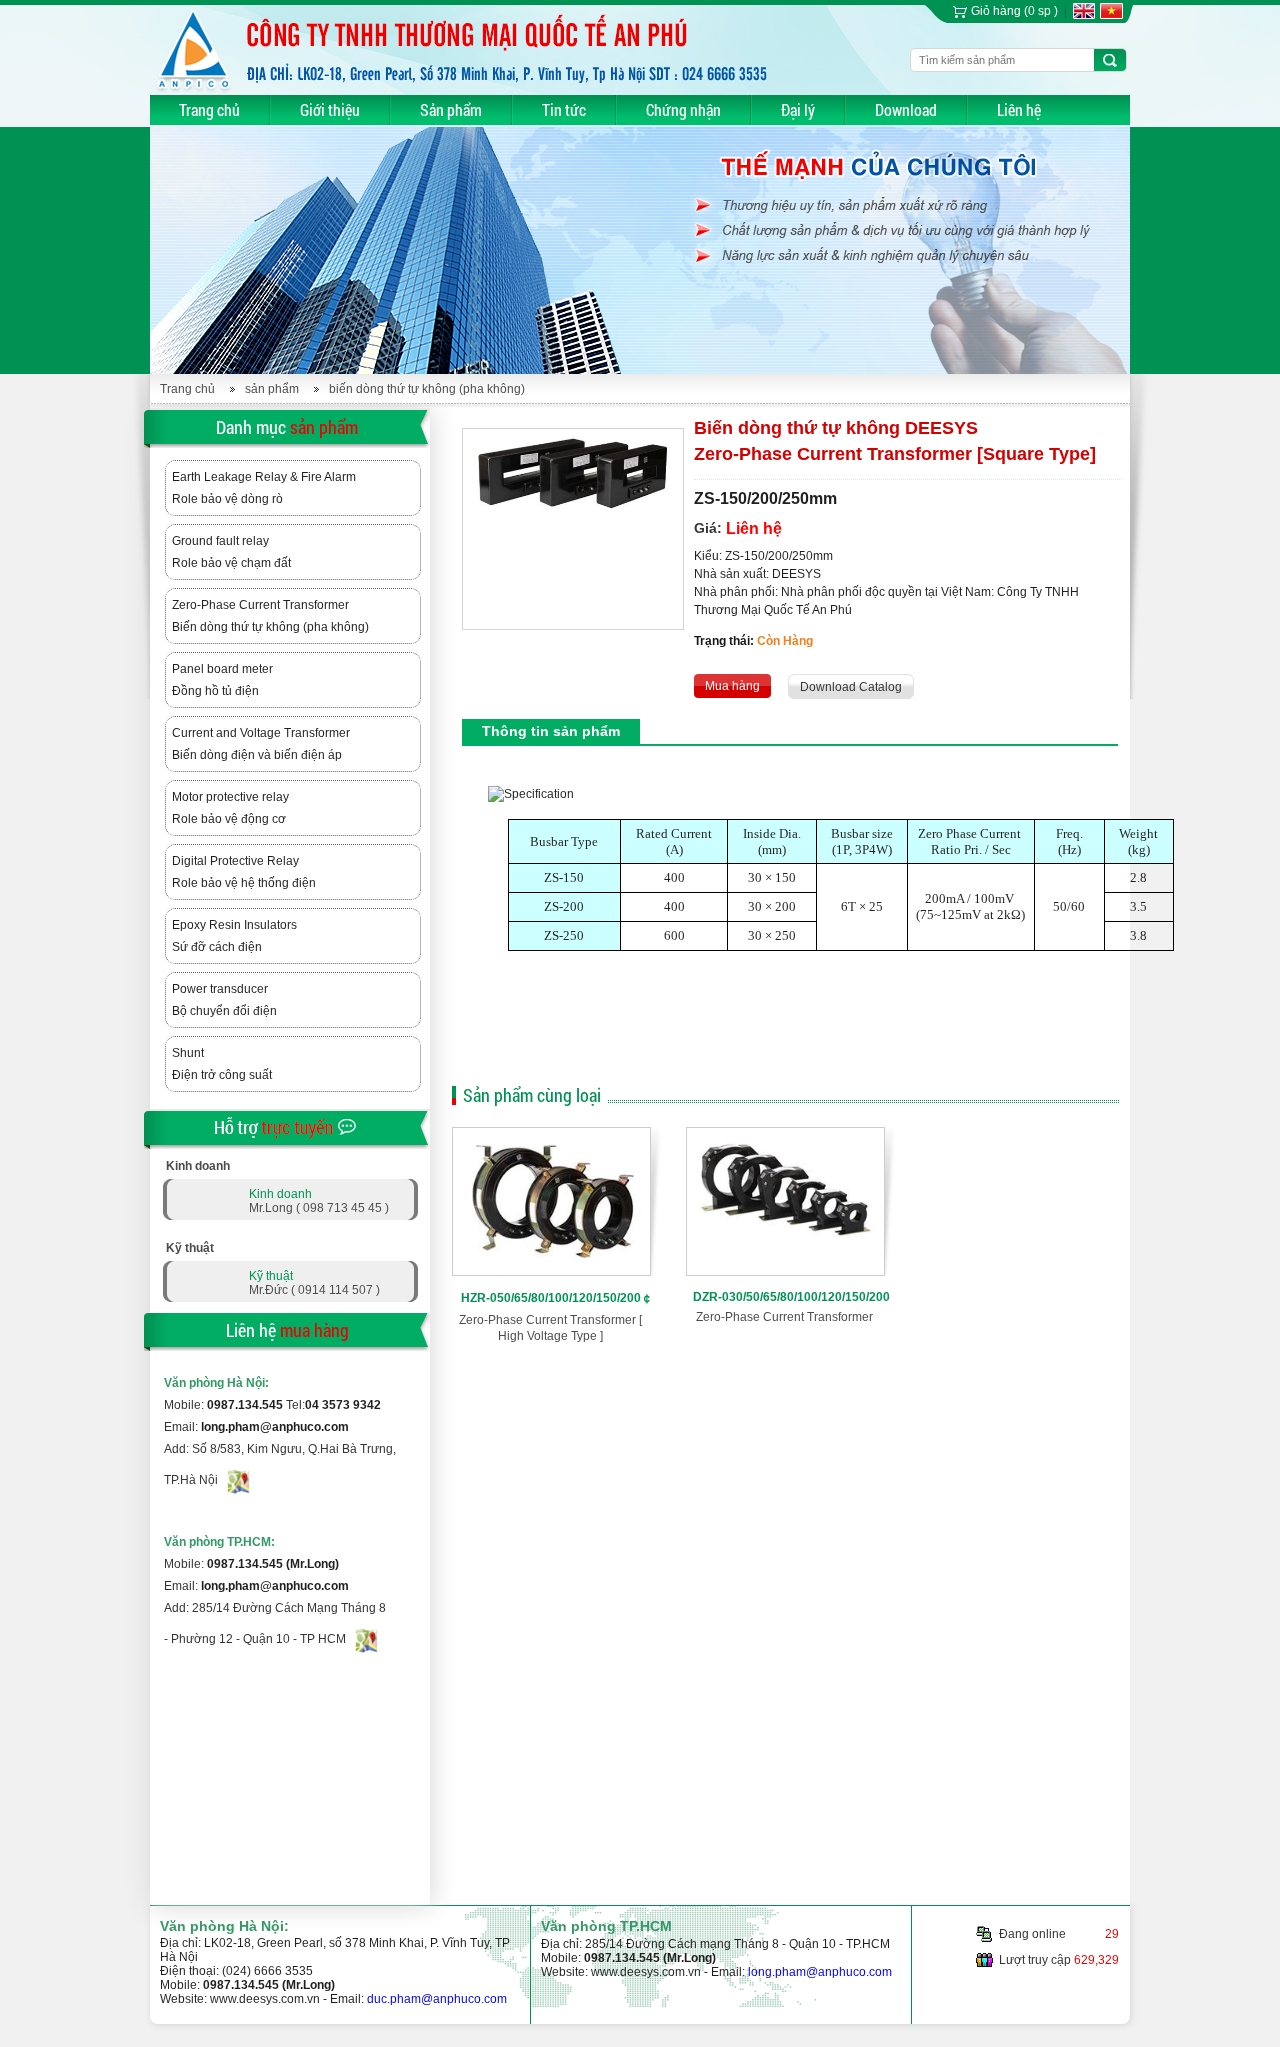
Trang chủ (209, 109)
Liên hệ (1019, 109)
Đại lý (798, 109)
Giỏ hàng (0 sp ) (1014, 11)
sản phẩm (272, 389)
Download (906, 109)
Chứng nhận (683, 109)
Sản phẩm (451, 109)
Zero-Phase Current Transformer (784, 1317)
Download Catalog (851, 687)
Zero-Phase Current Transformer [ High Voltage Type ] (550, 1328)
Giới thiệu (330, 109)
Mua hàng (732, 686)
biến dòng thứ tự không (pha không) (427, 389)
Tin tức (564, 109)
